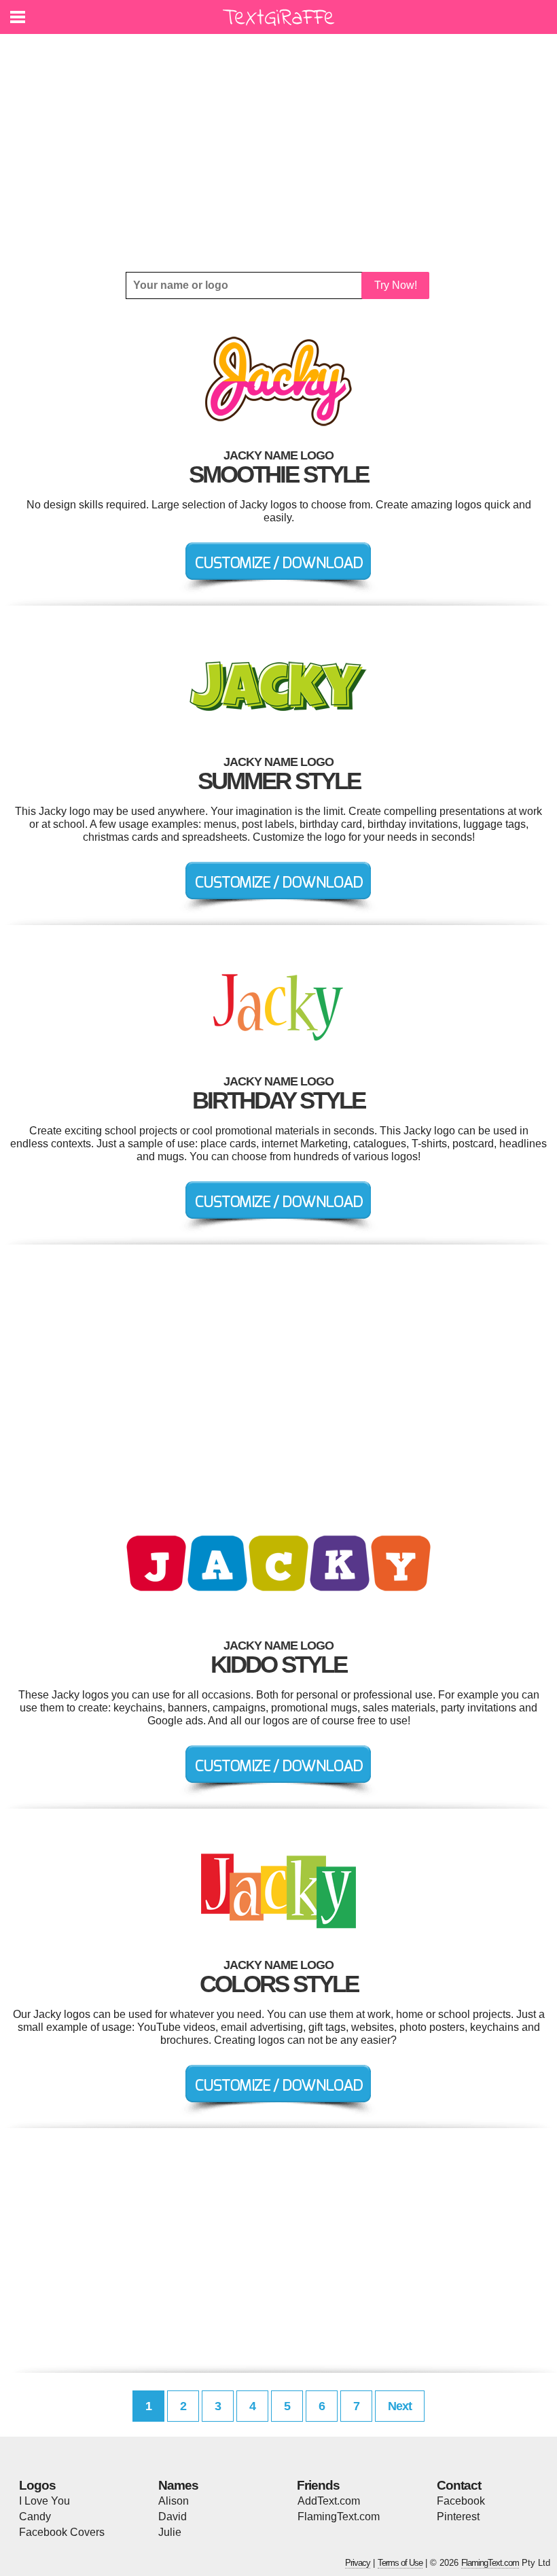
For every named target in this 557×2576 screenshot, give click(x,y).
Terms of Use (400, 2563)
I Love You (44, 2501)
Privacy (358, 2563)
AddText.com (329, 2501)
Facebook (461, 2501)
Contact (459, 2485)
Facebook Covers (62, 2532)
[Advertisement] (278, 153)
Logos (37, 2485)
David (173, 2517)
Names (178, 2485)
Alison (174, 2501)
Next (400, 2406)
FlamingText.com (339, 2517)
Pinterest (458, 2517)
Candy (35, 2517)
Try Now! (396, 285)
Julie (170, 2532)
